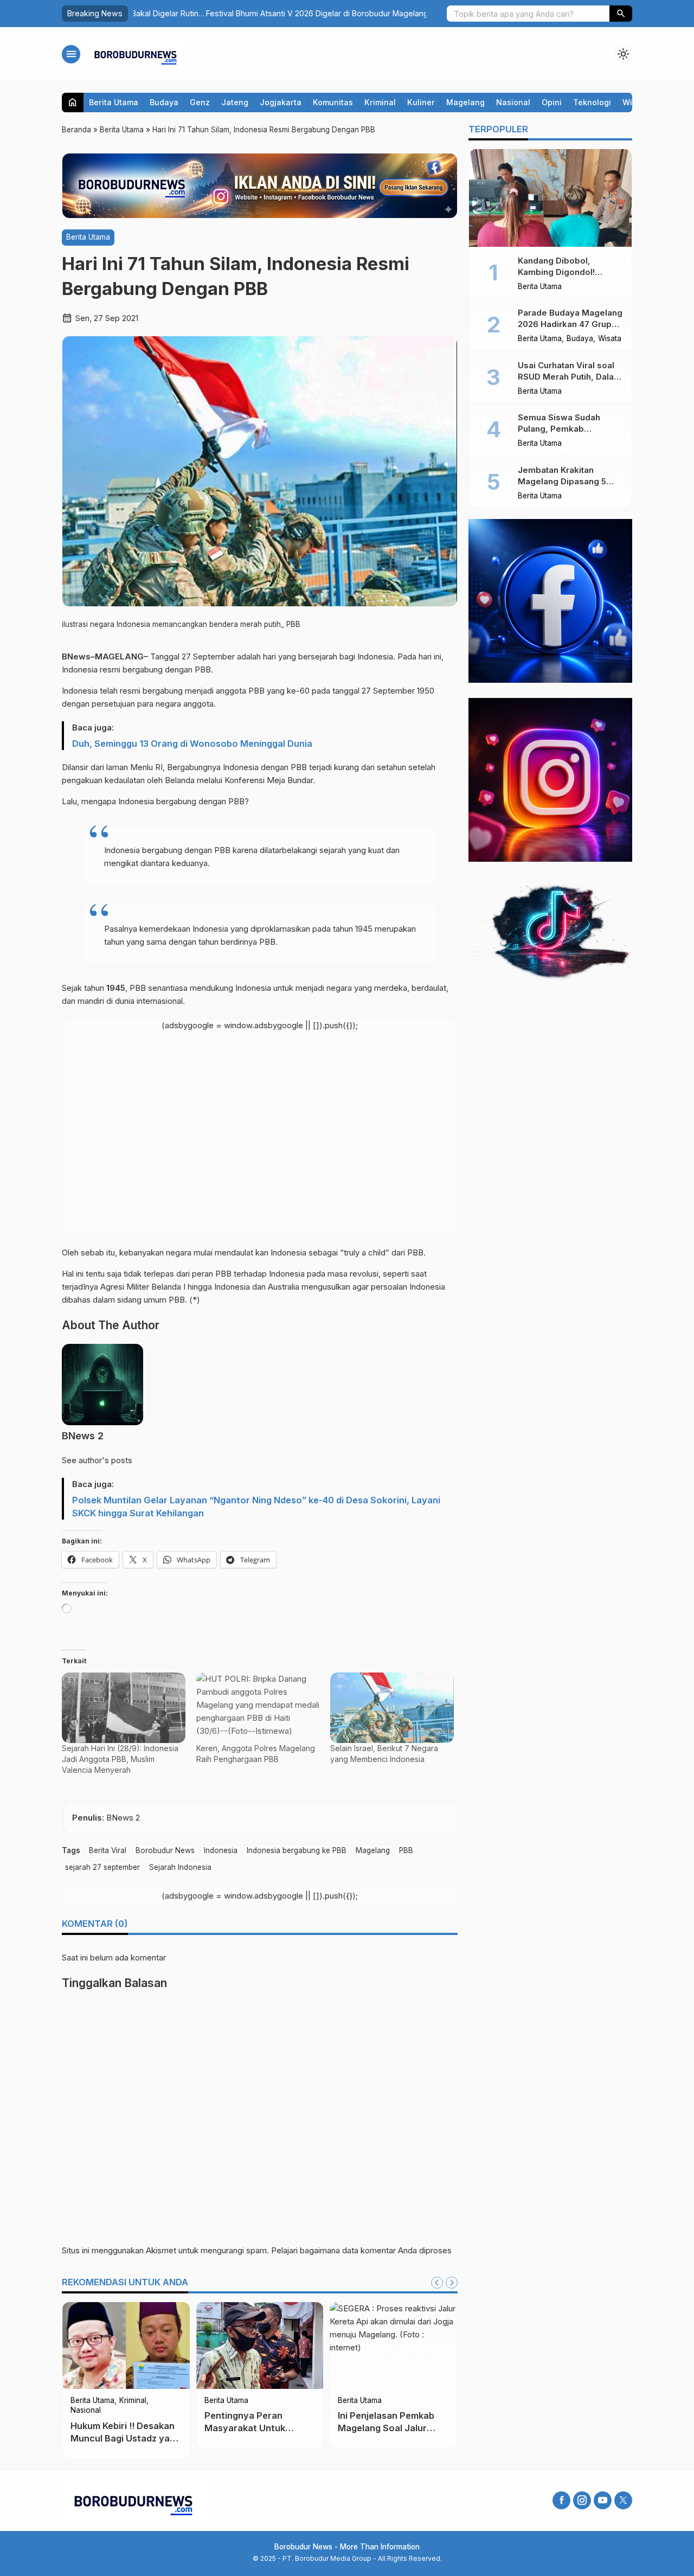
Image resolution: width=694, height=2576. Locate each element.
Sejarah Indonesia (180, 1867)
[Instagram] (582, 2500)
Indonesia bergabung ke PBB (297, 1850)
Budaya (164, 102)
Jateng (235, 102)
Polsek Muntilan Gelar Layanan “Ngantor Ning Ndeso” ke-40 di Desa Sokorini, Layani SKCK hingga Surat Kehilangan (256, 1507)
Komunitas (333, 102)
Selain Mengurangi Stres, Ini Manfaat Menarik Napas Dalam (259, 2428)
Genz (200, 102)
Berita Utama (114, 102)
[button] (621, 14)
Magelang (465, 102)
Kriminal (380, 102)
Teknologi (592, 102)
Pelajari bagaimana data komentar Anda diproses (361, 2250)
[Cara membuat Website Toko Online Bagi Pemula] (393, 2346)
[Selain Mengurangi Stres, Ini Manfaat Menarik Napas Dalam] (260, 2346)
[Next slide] (452, 2283)
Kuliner (421, 102)
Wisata (610, 339)
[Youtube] (603, 2500)
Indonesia (221, 1850)
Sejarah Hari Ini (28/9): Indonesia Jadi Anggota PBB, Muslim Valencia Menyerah (120, 1759)
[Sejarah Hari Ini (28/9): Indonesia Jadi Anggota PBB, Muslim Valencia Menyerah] (124, 1708)
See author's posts (97, 1460)
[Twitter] (623, 2500)
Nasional (513, 102)
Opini (552, 102)
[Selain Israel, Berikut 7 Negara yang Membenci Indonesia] (392, 1708)
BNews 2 (83, 1436)
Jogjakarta (281, 102)
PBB (406, 1850)
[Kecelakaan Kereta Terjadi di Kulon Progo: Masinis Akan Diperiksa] (126, 2346)
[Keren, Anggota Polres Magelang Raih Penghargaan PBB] (258, 1708)
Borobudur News (165, 1850)
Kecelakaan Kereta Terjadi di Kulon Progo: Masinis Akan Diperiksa (121, 2428)
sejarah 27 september (102, 1867)
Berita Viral (108, 1850)
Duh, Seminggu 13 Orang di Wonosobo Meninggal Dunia (192, 744)
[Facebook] (561, 2500)
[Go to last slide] (437, 2283)
